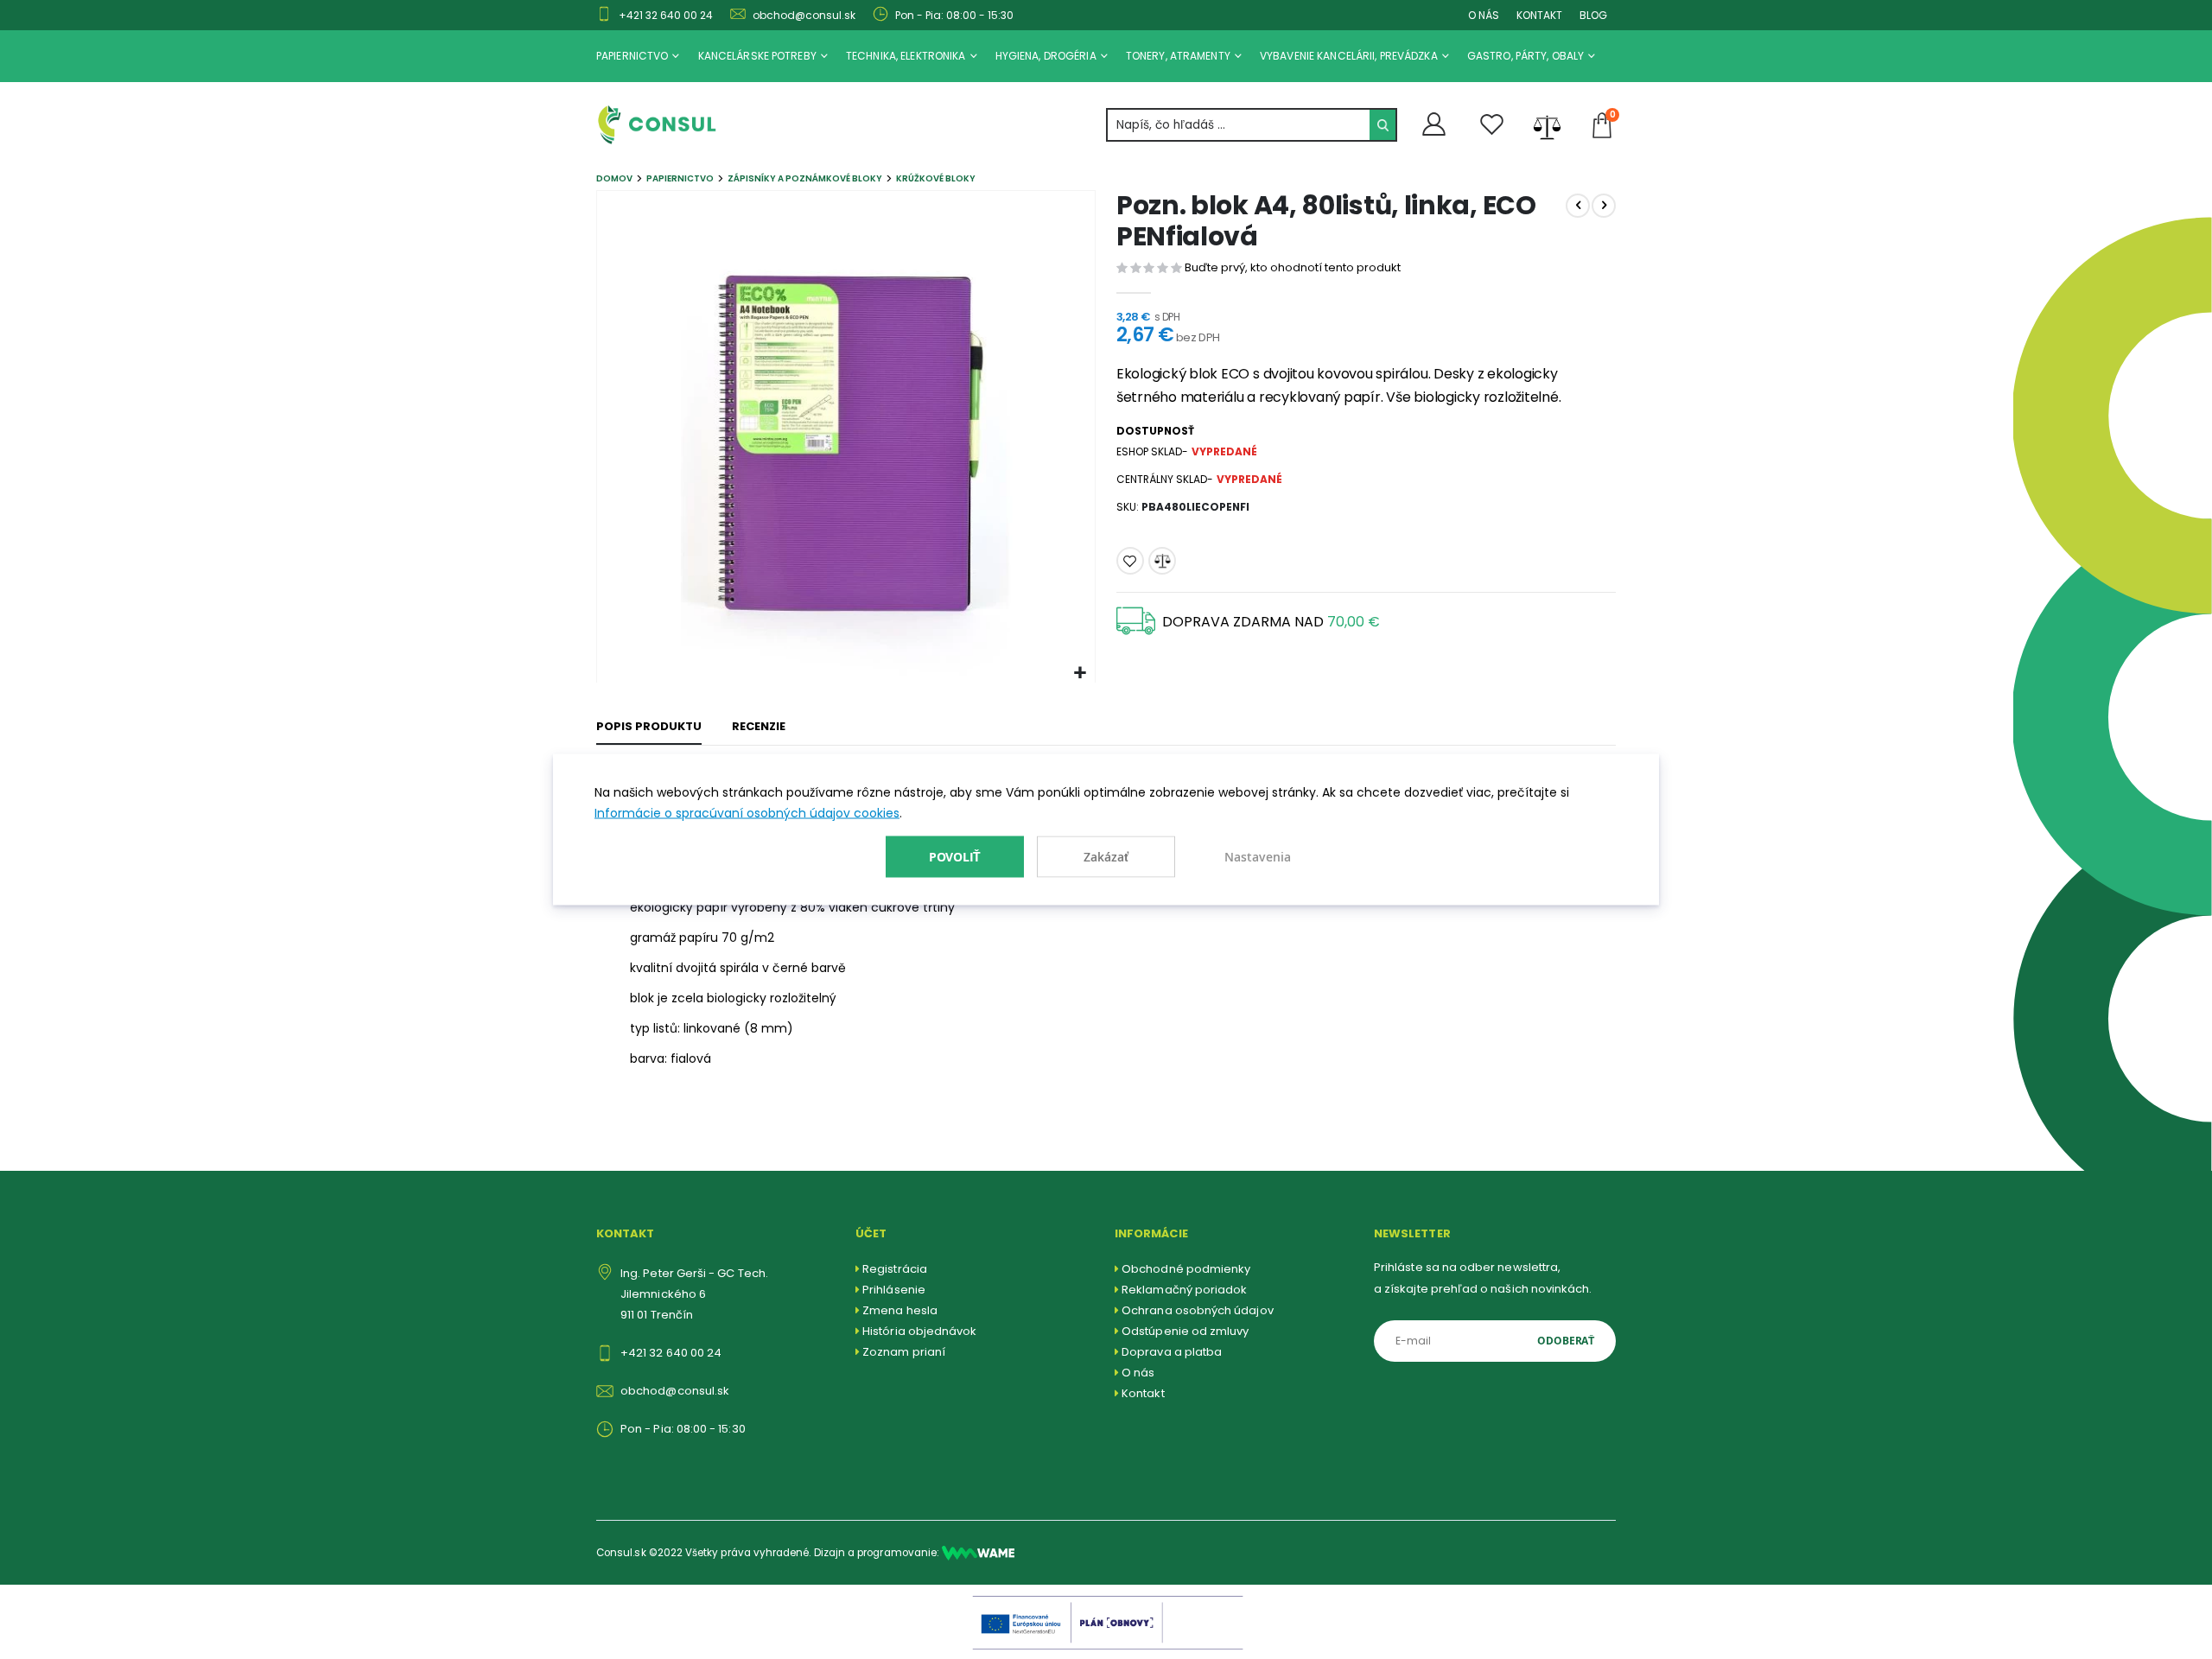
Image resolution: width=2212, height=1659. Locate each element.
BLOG (1593, 15)
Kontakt (1143, 1393)
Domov (614, 178)
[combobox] (1252, 125)
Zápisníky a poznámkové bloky (805, 178)
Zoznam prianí (904, 1352)
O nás (1138, 1373)
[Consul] (978, 1553)
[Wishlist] (1492, 125)
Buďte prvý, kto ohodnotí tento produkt (1293, 267)
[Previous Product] (1578, 206)
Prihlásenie (894, 1290)
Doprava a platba (1172, 1352)
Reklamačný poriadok (1184, 1290)
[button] (1080, 674)
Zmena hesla (900, 1310)
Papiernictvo (680, 178)
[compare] (1547, 125)
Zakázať (1106, 857)
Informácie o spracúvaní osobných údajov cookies (747, 813)
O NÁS (1484, 15)
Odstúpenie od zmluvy (1185, 1331)
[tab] (649, 728)
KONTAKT (1539, 15)
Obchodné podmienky (1186, 1269)
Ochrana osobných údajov (1198, 1310)
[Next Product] (1604, 206)
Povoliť (955, 856)
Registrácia (895, 1269)
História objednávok (919, 1331)
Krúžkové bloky (936, 178)
